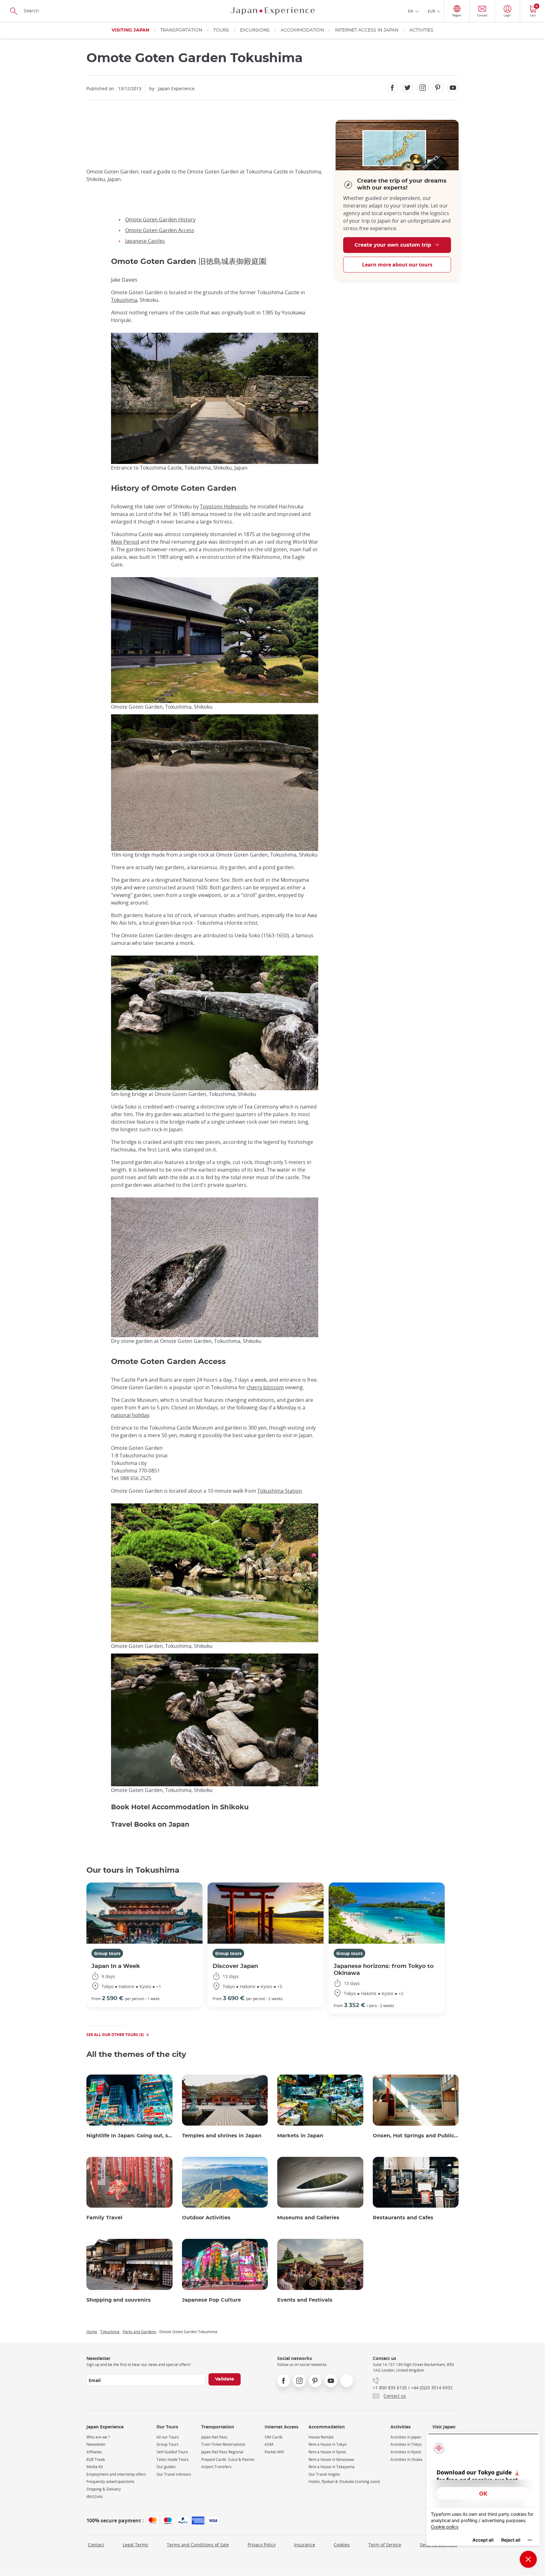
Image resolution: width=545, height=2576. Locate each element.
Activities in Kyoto (406, 2452)
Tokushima (124, 300)
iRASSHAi (95, 2497)
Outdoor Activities (206, 2218)
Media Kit (95, 2467)
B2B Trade (96, 2459)
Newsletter (96, 2444)
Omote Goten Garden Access (160, 230)
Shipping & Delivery (104, 2489)
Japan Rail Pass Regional (222, 2452)
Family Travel (104, 2218)
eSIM (269, 2444)
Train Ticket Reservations (223, 2444)
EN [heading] (411, 11)
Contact (96, 2545)
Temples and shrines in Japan (222, 2136)
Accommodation (302, 30)
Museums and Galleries (308, 2218)
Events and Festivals (305, 2300)
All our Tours (168, 2437)
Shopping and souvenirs (119, 2300)
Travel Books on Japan (150, 1825)
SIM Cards (274, 2437)
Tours (221, 30)
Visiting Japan (130, 30)
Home (92, 2332)
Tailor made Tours (173, 2459)
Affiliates (94, 2452)
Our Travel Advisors (174, 2474)
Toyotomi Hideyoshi (224, 506)
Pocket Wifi (274, 2452)
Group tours (107, 1953)
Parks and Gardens (139, 2332)
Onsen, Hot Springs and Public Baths (416, 2136)
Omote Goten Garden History (160, 220)
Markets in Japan (300, 2136)
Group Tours (167, 2444)
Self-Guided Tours (172, 2452)
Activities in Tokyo (406, 2444)
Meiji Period (125, 542)
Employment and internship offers (116, 2474)
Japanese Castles (145, 241)
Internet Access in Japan (367, 30)
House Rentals (321, 2437)
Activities (421, 30)
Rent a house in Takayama (331, 2467)
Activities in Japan (406, 2437)
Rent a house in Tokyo (328, 2444)
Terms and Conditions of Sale (198, 2545)
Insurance (305, 2545)
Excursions (255, 30)
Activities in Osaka (406, 2459)
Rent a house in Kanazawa (331, 2459)
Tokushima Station (280, 1491)
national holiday (130, 1415)
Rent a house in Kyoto (327, 2452)
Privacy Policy (262, 2545)
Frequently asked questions (110, 2482)
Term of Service (385, 2545)
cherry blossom (265, 1387)
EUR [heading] (431, 11)
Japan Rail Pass (214, 2437)
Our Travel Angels (324, 2474)
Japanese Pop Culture (211, 2300)
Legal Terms (135, 2545)
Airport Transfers (216, 2467)
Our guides (166, 2467)
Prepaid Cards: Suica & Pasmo (228, 2459)
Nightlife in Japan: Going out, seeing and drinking (129, 2136)
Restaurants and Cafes (403, 2218)
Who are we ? (98, 2437)
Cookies (342, 2545)
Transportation (181, 30)
